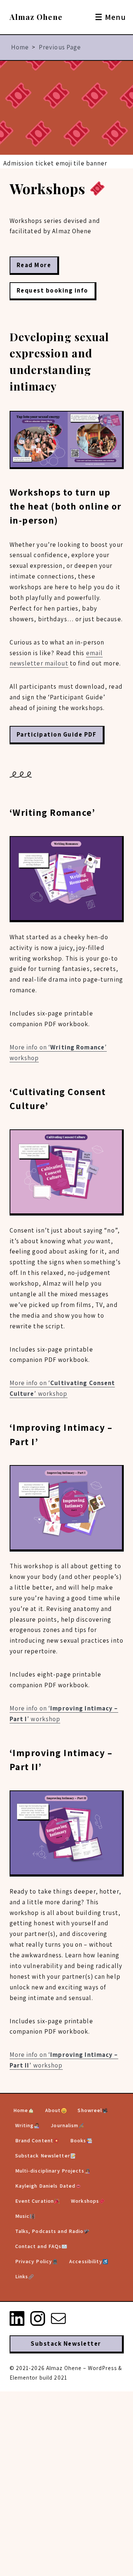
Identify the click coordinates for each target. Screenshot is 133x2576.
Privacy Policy (34, 2261)
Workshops (85, 2201)
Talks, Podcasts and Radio (50, 2231)
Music (23, 2216)
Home (20, 47)
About (53, 2110)
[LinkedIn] (17, 2318)
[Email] (58, 2318)
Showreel (90, 2110)
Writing (25, 2125)
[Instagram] (38, 2318)
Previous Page (60, 47)
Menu (110, 17)
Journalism (64, 2125)
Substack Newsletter (43, 2156)
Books (78, 2140)
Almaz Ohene (36, 17)
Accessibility (86, 2261)
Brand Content (34, 2140)
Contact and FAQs (38, 2246)
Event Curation (35, 2201)
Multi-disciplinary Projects (50, 2171)
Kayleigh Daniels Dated (45, 2186)
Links (22, 2276)
